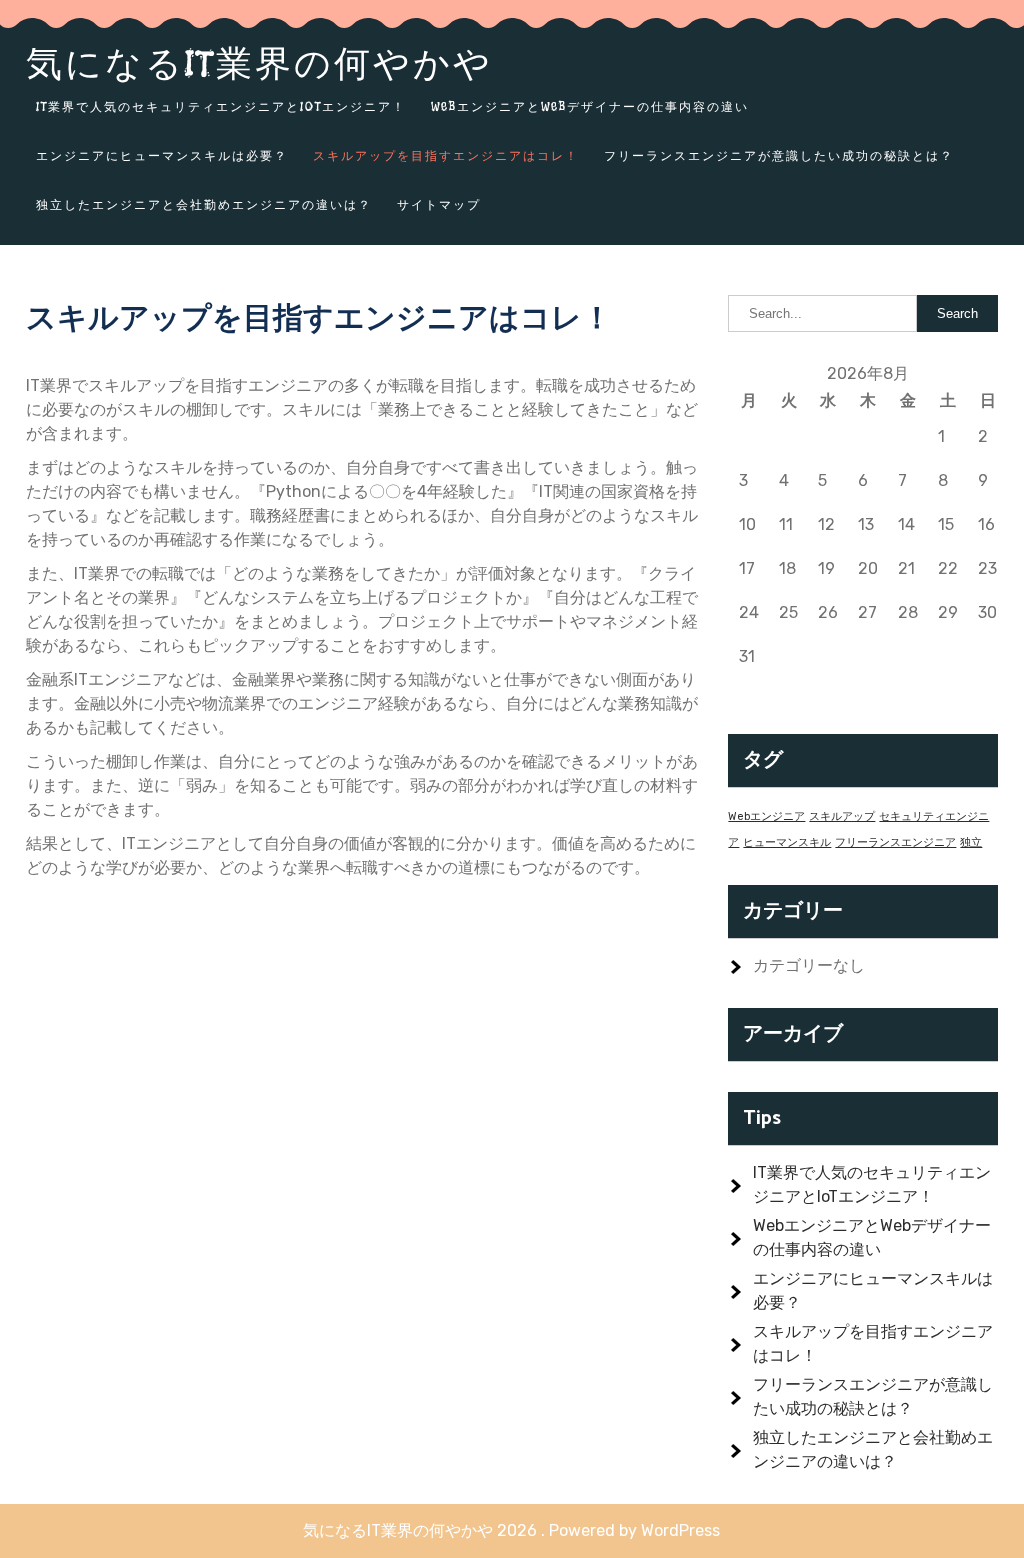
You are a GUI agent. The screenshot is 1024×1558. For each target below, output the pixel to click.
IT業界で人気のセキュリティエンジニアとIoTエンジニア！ (221, 106)
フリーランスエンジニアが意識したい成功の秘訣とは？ (779, 155)
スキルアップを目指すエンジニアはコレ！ (446, 155)
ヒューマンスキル (787, 842)
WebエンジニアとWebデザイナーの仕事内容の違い (590, 106)
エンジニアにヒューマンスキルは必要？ (162, 155)
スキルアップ (842, 816)
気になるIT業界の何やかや (259, 63)
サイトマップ (439, 204)
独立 (971, 842)
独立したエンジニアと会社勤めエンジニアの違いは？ (204, 204)
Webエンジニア (766, 816)
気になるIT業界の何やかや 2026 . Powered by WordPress (511, 1530)
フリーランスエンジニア (895, 842)
